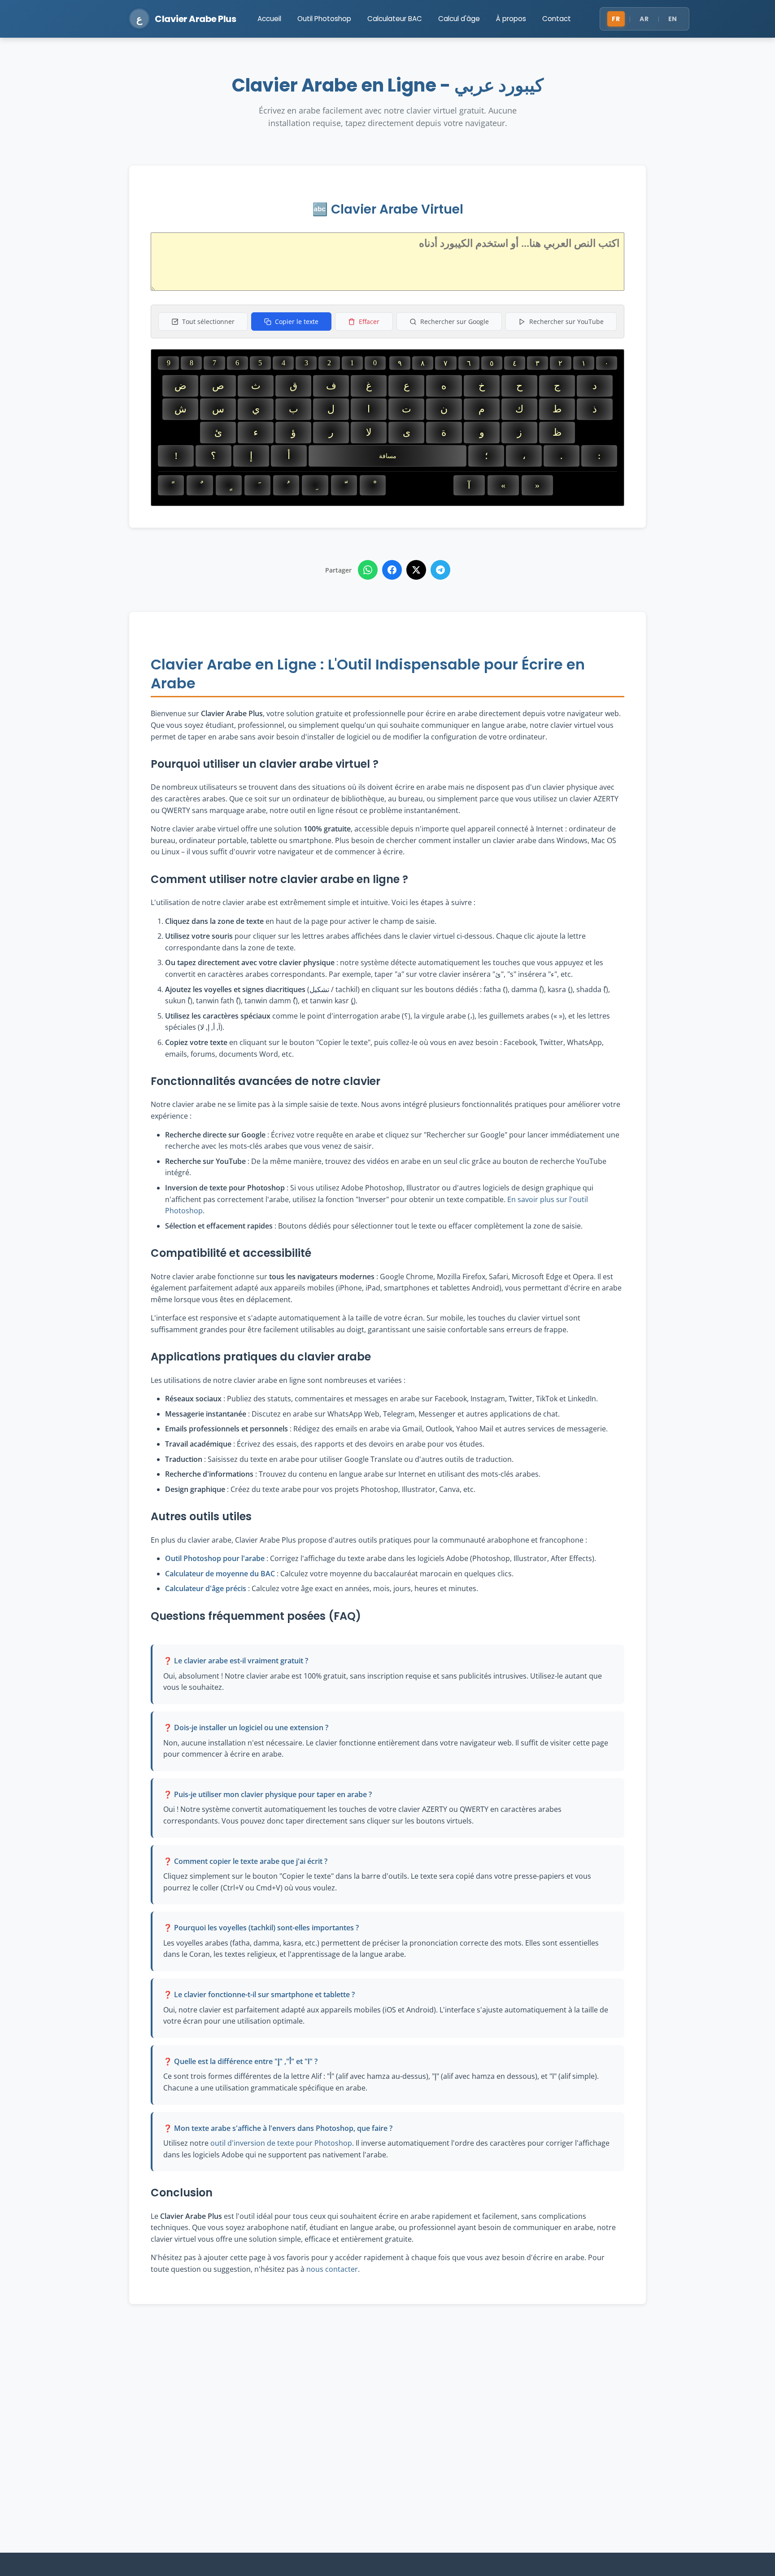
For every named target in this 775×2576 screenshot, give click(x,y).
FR (616, 19)
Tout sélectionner (208, 321)
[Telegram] (440, 570)
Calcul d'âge (459, 19)
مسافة (388, 456)
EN (673, 19)
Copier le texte (297, 321)
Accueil (269, 19)
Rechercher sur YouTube (566, 321)
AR (644, 19)
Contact (557, 19)
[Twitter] (416, 570)
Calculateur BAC (395, 19)
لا (369, 432)
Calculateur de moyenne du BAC (220, 1574)
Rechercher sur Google (455, 321)
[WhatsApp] (368, 570)
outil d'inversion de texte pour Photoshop (281, 2143)
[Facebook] (392, 570)
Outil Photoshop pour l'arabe (215, 1558)
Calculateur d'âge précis (206, 1588)
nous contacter (332, 2269)
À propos (511, 19)
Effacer (369, 321)
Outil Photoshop (324, 19)
